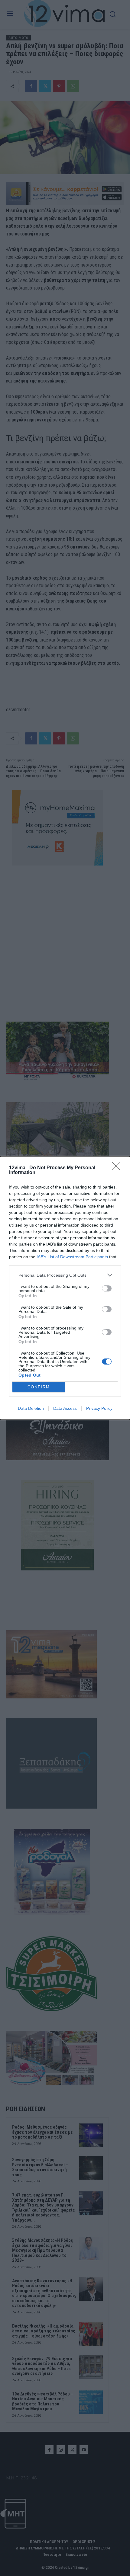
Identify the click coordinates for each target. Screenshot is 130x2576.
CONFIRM (39, 1387)
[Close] (118, 1168)
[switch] (107, 1288)
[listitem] (65, 1275)
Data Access (65, 1408)
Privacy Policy (99, 1408)
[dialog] (65, 1288)
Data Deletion (31, 1408)
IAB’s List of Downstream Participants (72, 1257)
